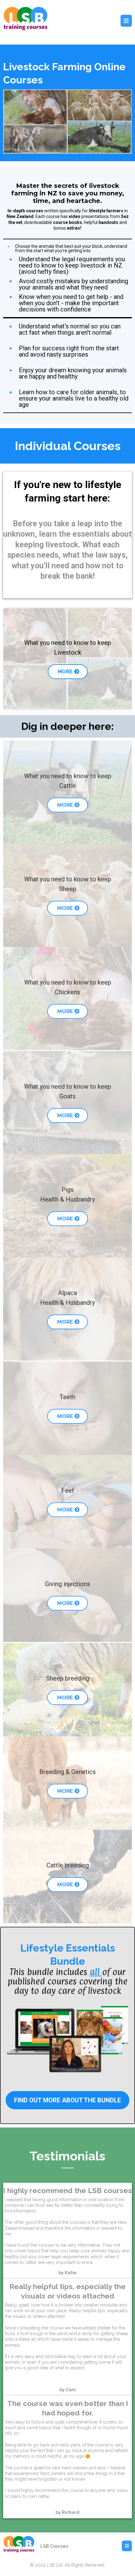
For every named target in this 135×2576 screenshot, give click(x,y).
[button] (126, 21)
